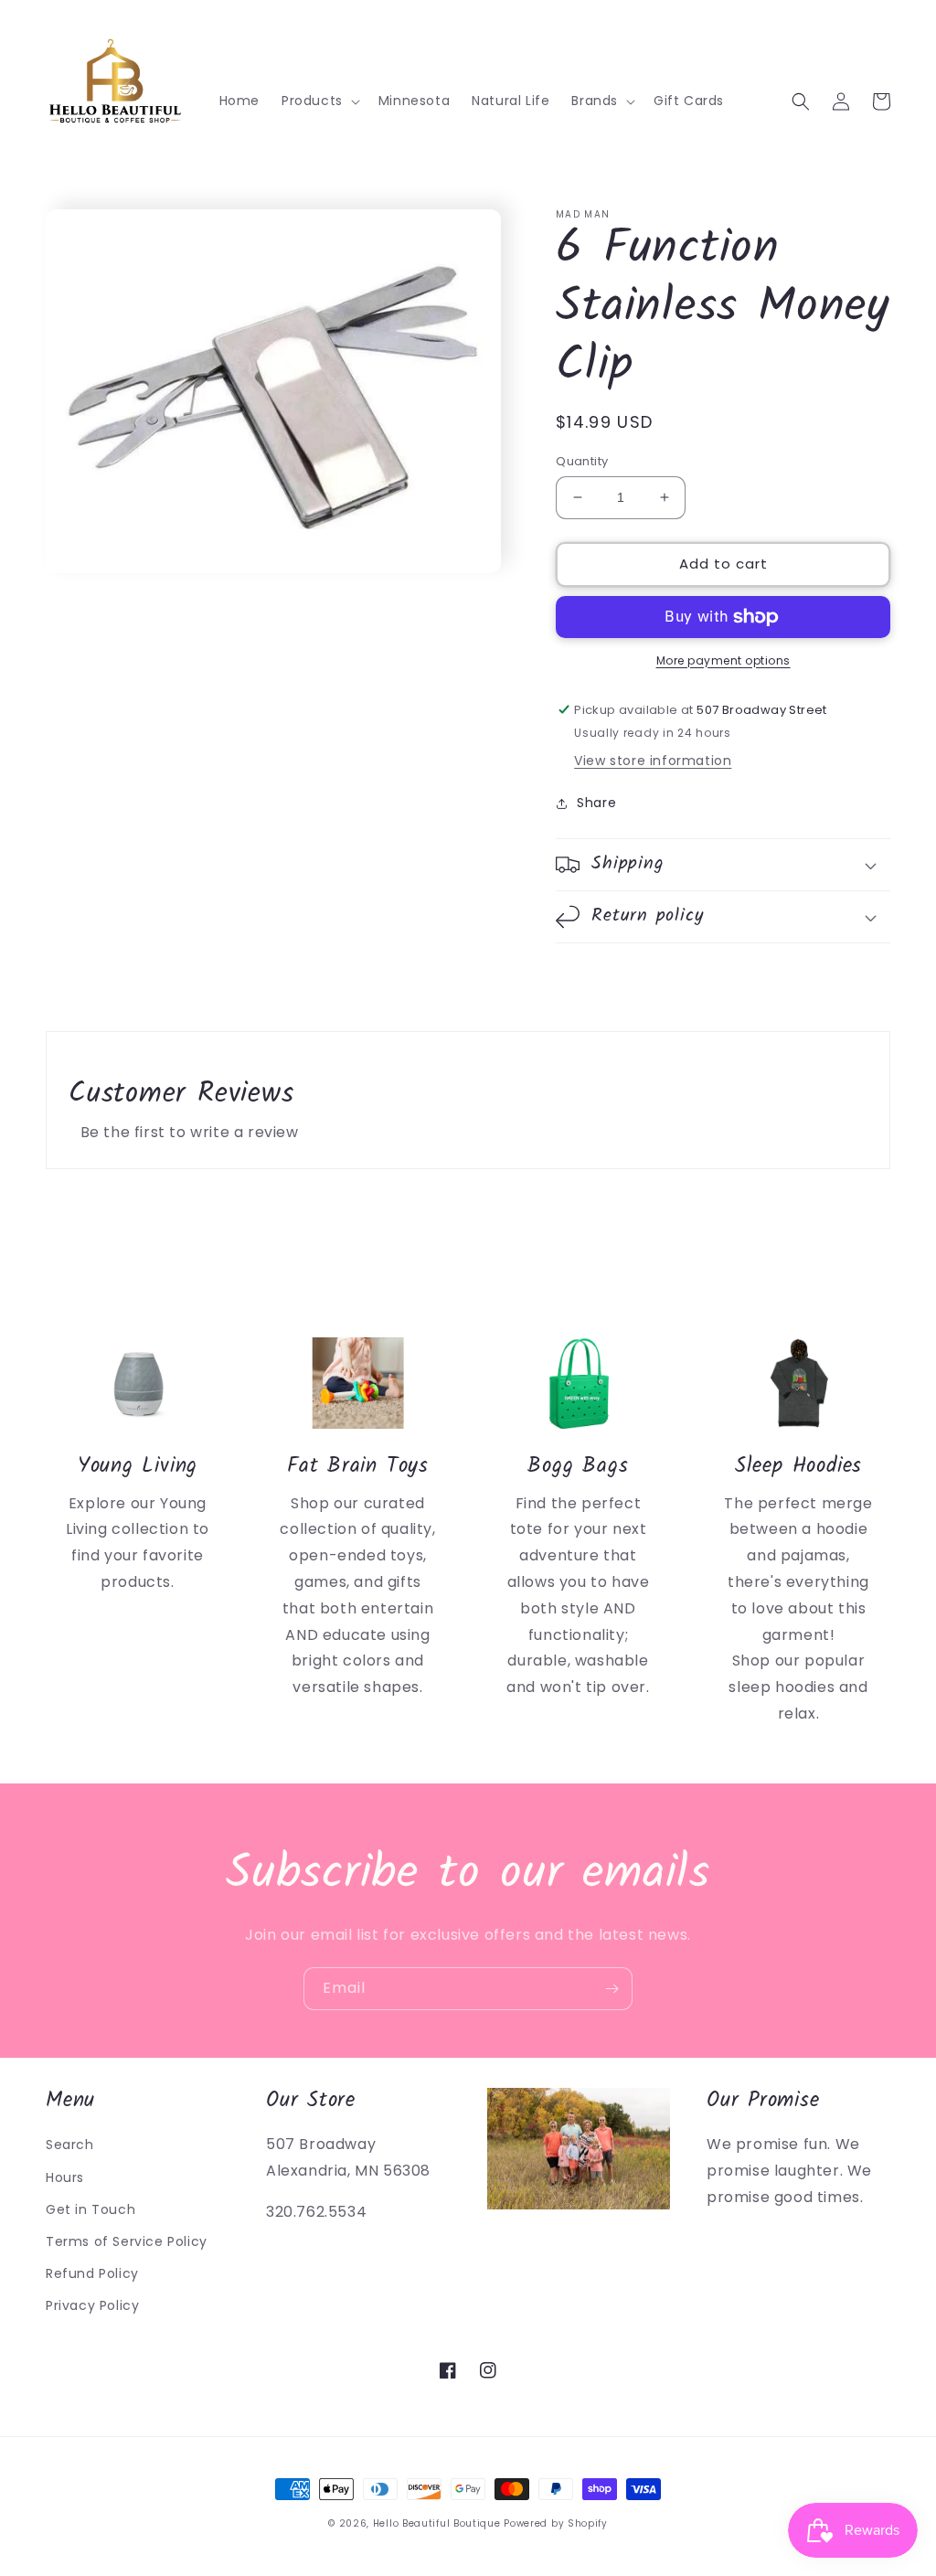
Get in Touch (90, 2209)
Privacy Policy (92, 2305)
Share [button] (596, 803)
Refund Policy (92, 2273)
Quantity (582, 461)
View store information (653, 761)
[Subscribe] (612, 1989)
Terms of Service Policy (127, 2241)
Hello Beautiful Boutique (437, 2523)
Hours (65, 2177)
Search (70, 2145)
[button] (319, 101)
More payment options (723, 660)
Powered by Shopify (556, 2523)
